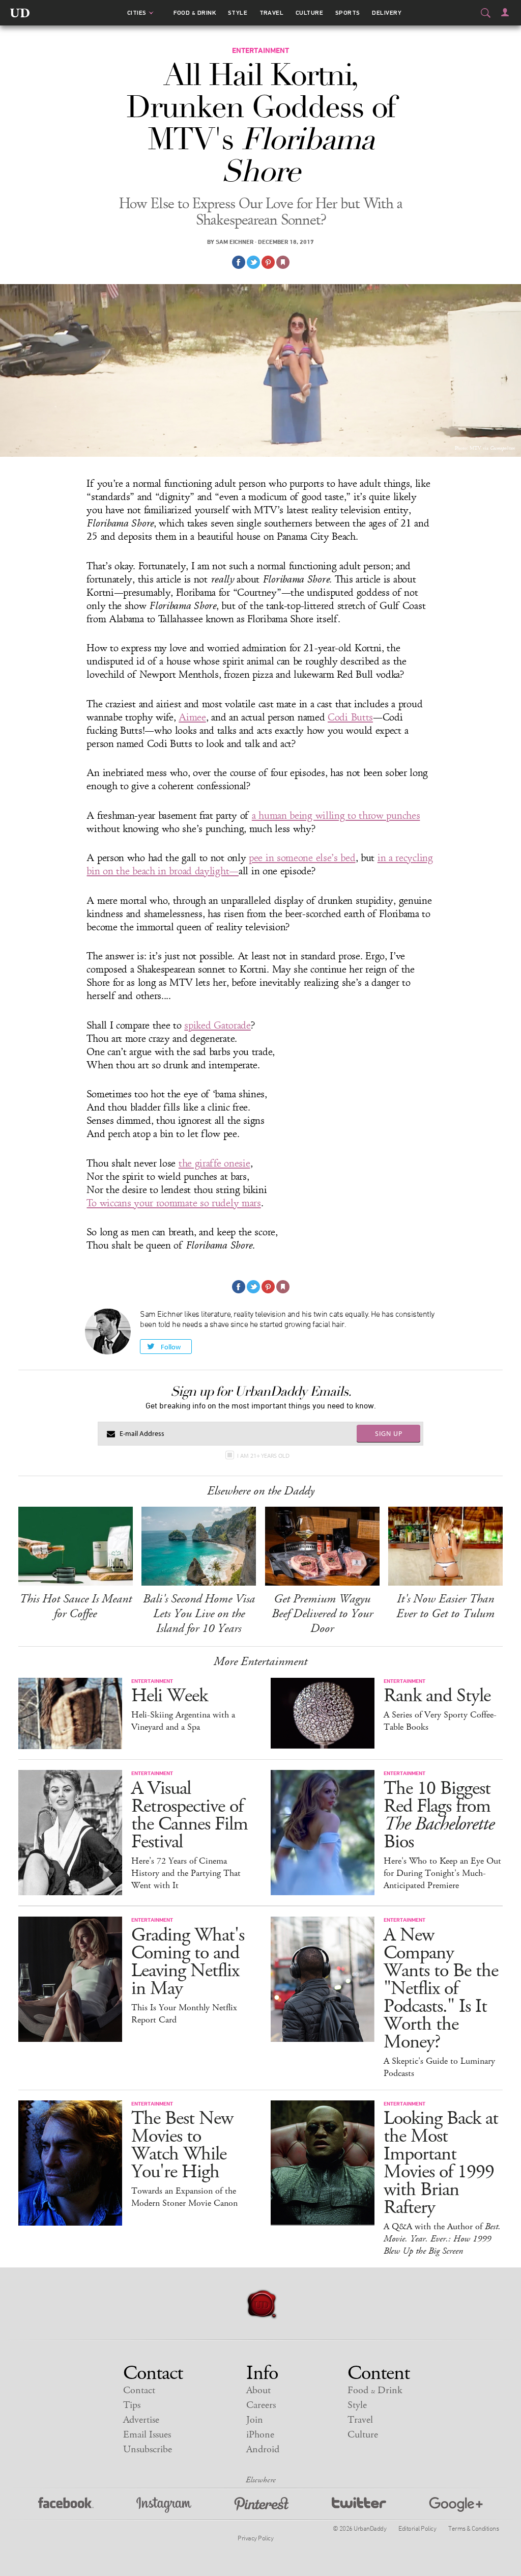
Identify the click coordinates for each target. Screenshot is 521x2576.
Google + (456, 2505)
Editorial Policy (417, 2528)
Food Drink (195, 13)
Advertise (141, 2420)
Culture (309, 13)
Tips (132, 2405)
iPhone (260, 2435)
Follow (171, 1347)
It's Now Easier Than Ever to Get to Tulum (445, 1606)
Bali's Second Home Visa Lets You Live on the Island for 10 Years (199, 1614)
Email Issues (147, 2435)
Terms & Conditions (473, 2528)
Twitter (359, 2505)
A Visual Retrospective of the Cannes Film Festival (190, 1815)
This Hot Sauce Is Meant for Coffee (76, 1606)
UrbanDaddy (20, 13)
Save (268, 262)
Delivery (387, 13)
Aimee (192, 717)
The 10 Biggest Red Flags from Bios (439, 1815)
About (258, 2390)
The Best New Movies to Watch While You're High (182, 2145)
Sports (348, 13)
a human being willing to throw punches (336, 816)
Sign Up (389, 1433)
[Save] (283, 262)
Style (238, 13)
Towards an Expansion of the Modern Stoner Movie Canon (184, 2197)
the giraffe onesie (214, 1164)
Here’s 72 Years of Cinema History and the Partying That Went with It (186, 1873)
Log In (505, 12)
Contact (139, 2390)
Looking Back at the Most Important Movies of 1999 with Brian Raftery (441, 2163)
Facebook (66, 2505)
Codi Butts (350, 717)
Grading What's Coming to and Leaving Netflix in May (188, 1962)
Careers (261, 2405)
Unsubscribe (148, 2449)
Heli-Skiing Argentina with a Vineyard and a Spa (183, 1721)
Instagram (164, 2505)
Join (255, 2420)
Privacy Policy (255, 2538)
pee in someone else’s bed (302, 858)
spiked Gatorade (218, 1026)
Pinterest (262, 2505)
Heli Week (169, 1696)
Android (263, 2449)
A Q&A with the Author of (442, 2239)
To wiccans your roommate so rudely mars (173, 1203)
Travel (272, 13)
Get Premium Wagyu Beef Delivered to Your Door (322, 1614)
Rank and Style (437, 1696)
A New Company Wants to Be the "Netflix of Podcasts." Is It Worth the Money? (441, 1989)
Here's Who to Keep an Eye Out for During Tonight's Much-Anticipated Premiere (442, 1873)
